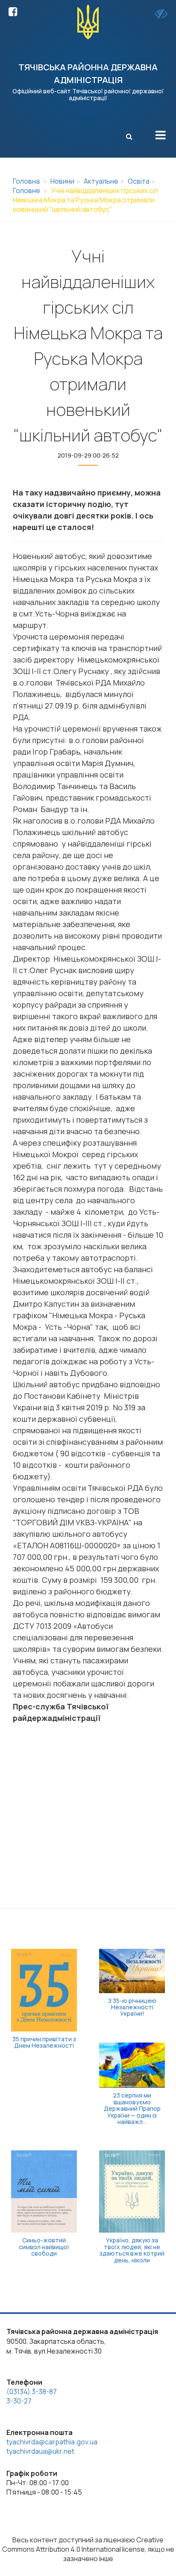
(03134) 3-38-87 (32, 2392)
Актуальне (101, 181)
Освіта (139, 181)
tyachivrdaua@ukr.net (40, 2451)
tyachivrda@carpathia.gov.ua (52, 2442)
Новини (62, 181)
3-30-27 (19, 2401)
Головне (26, 190)
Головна (26, 181)
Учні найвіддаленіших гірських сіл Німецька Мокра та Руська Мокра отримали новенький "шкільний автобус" (85, 200)
